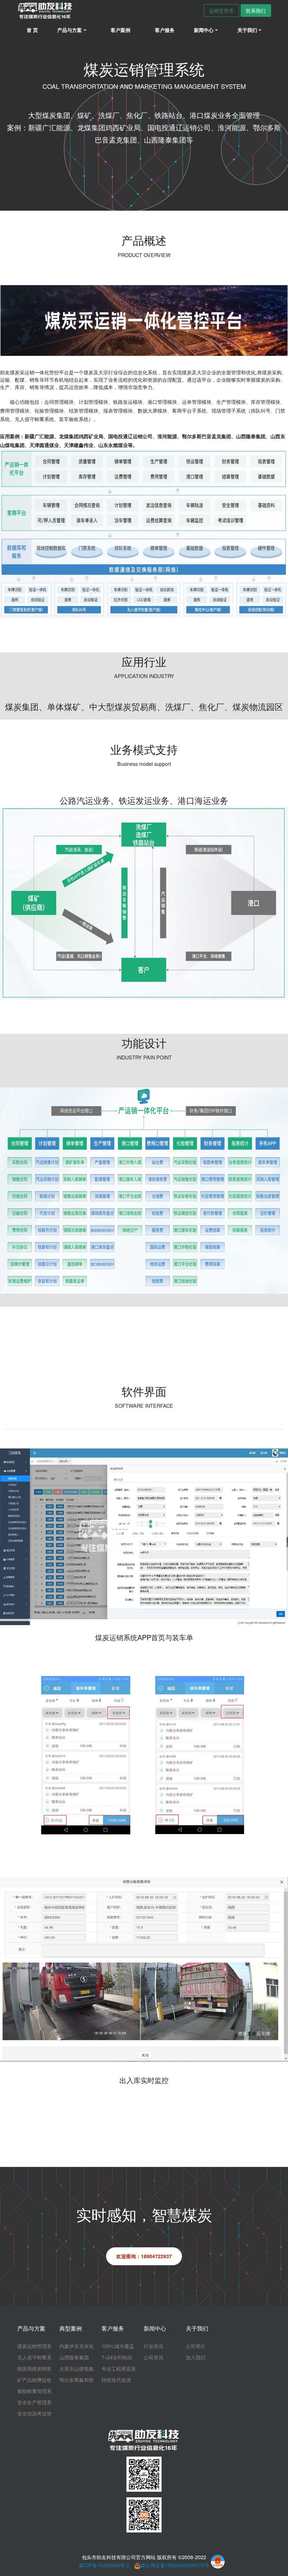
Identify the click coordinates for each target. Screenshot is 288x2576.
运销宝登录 (221, 10)
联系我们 (256, 10)
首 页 (32, 30)
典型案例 (71, 2328)
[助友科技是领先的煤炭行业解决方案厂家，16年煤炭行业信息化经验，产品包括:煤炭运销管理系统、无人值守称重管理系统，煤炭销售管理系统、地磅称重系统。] (45, 11)
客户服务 (165, 30)
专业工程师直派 (119, 2368)
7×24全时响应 (117, 2357)
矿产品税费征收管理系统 (34, 2380)
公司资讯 (153, 2357)
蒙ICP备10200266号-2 (104, 2565)
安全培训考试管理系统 (34, 2413)
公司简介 (196, 2346)
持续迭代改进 (116, 2380)
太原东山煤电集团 (77, 2368)
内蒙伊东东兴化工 (77, 2346)
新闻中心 (155, 2328)
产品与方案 (31, 2328)
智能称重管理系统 (34, 2391)
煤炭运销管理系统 (34, 2346)
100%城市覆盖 (118, 2346)
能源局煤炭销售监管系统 (34, 2368)
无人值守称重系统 (34, 2357)
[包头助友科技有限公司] (144, 2440)
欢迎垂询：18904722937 (144, 2256)
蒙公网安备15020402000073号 (175, 2565)
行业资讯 (153, 2346)
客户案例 (120, 30)
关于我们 (197, 2328)
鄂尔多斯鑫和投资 (77, 2380)
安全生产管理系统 (34, 2402)
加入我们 (196, 2357)
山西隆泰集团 (74, 2357)
